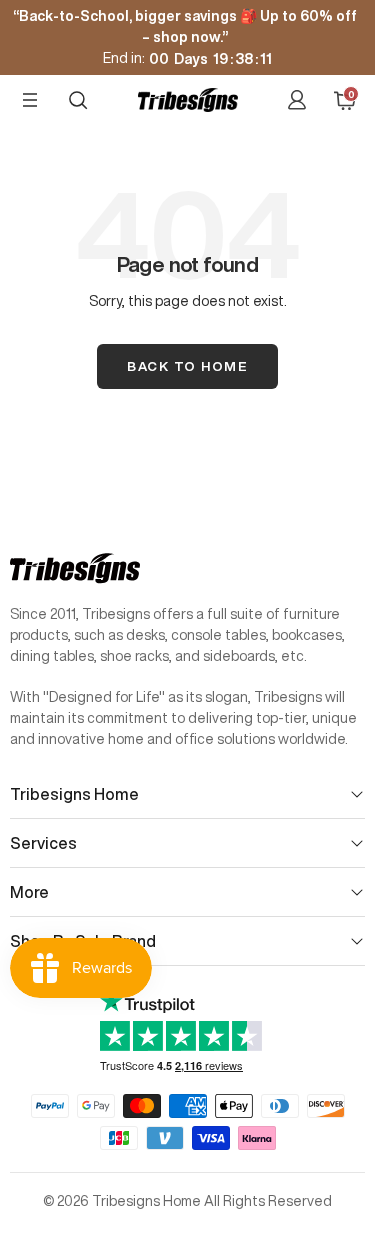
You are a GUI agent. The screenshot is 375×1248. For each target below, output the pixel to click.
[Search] (78, 100)
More (29, 892)
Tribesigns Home (74, 794)
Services (43, 843)
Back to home (187, 366)
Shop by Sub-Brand (83, 941)
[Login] (297, 100)
